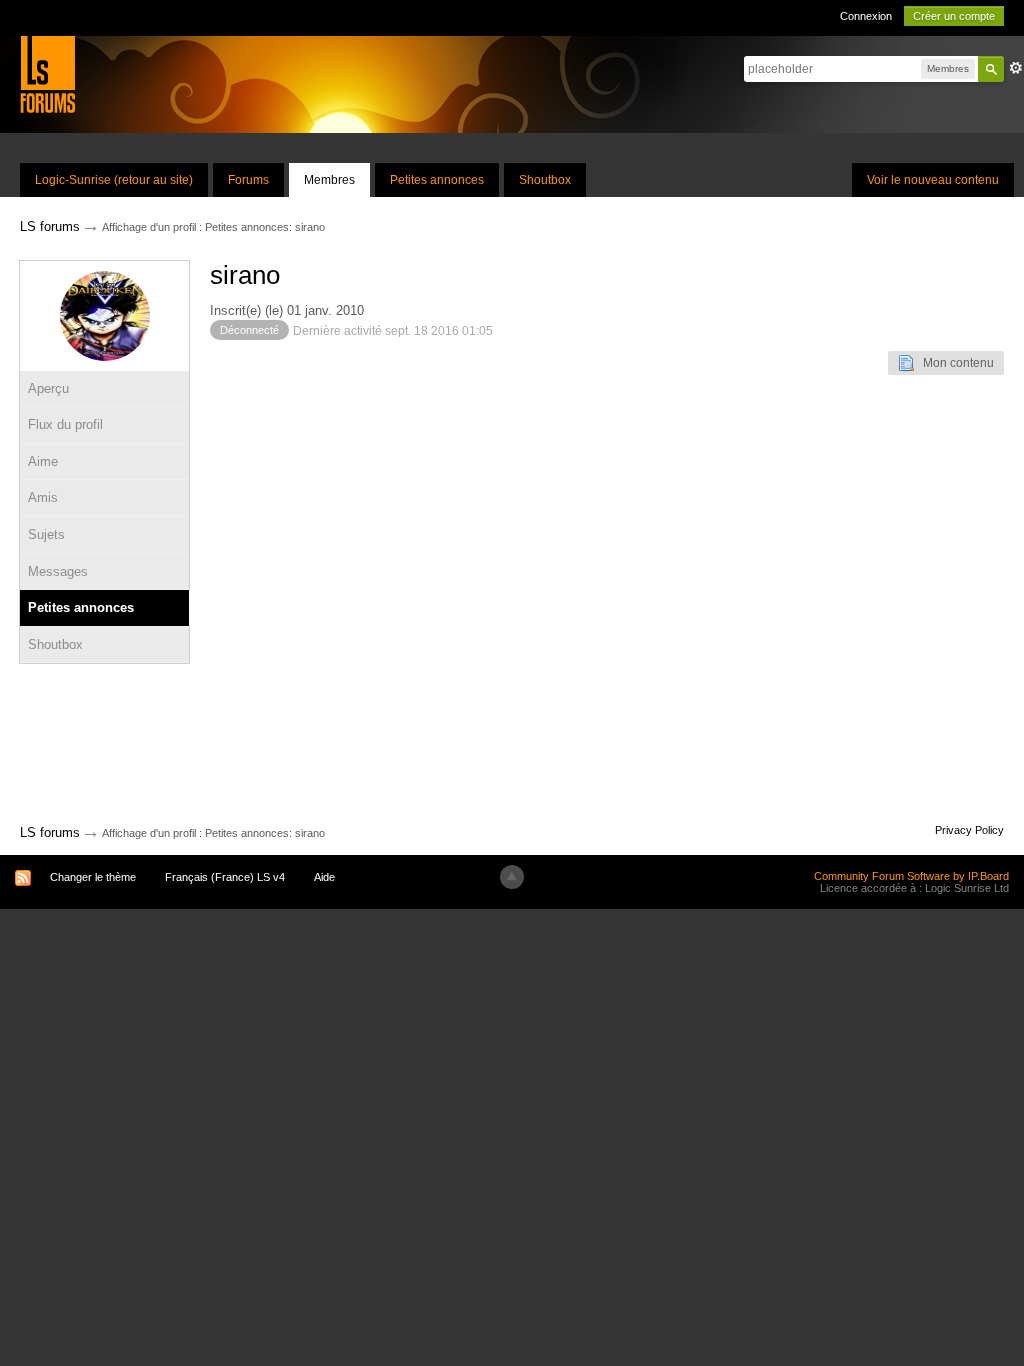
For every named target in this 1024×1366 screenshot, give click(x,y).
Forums (248, 180)
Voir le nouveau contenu (933, 180)
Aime (43, 461)
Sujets (46, 534)
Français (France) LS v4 (225, 877)
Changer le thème (93, 877)
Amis (43, 497)
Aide (324, 877)
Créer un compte (954, 16)
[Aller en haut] (512, 877)
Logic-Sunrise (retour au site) (114, 180)
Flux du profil (65, 424)
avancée (1016, 68)
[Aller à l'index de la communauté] (47, 73)
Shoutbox (545, 180)
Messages (58, 571)
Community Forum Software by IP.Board (911, 876)
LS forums (50, 832)
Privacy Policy (969, 830)
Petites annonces (437, 180)
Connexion (866, 16)
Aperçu (48, 388)
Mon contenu (954, 363)
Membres (329, 180)
